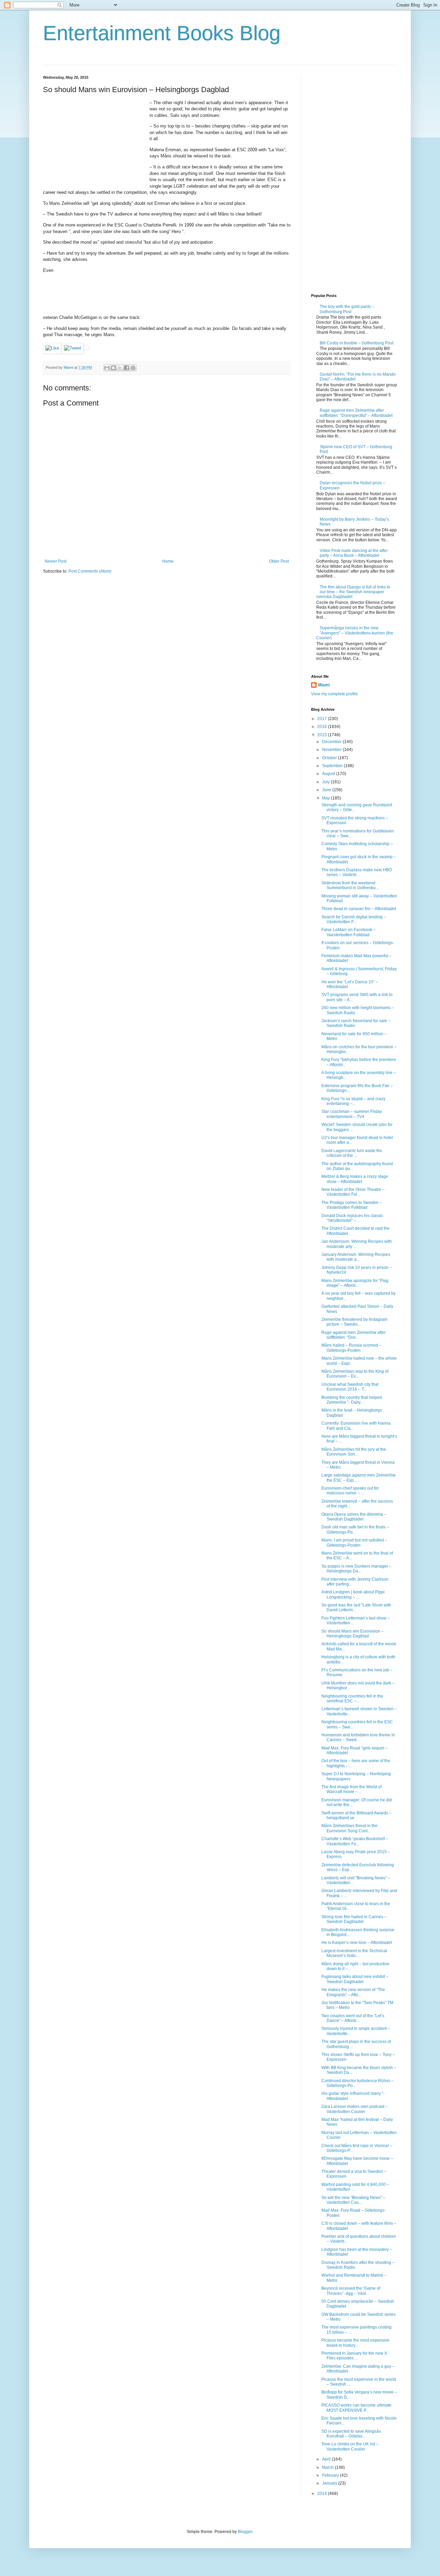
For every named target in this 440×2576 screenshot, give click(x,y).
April (327, 2459)
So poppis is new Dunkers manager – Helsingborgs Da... (356, 1569)
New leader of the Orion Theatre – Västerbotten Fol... (353, 1192)
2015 (323, 735)
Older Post (279, 561)
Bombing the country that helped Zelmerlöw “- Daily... (352, 1400)
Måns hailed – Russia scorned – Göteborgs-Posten (351, 1348)
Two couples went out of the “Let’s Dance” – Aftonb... (353, 2018)
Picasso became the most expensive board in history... (355, 2343)
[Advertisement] (95, 143)
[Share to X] (120, 368)
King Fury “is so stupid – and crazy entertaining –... (353, 1101)
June (327, 790)
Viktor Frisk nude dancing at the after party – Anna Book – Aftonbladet (354, 553)
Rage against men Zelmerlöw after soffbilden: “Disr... (354, 1335)
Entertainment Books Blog (162, 33)
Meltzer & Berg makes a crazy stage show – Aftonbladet (355, 1179)
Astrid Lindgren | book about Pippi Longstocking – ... (353, 1594)
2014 (323, 2494)
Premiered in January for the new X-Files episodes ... (355, 2356)
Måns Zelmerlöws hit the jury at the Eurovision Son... (354, 1452)
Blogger (245, 2532)
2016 (323, 727)
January (330, 2483)
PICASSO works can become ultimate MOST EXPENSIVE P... (356, 2408)
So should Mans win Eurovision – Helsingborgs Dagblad (353, 1634)
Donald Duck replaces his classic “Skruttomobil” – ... (352, 1218)
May (327, 798)
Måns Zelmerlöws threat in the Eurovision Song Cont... (349, 1828)
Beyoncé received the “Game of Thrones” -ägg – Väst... (351, 2291)
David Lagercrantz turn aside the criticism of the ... (352, 1153)
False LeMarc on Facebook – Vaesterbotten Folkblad (349, 932)
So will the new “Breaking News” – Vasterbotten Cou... (353, 2200)
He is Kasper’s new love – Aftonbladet (357, 1943)
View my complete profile (334, 694)
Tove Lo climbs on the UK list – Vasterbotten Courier (350, 2446)
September (333, 766)
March (328, 2467)
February (331, 2475)
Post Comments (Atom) (90, 571)
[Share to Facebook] (126, 368)
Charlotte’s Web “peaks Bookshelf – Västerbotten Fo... (355, 1841)
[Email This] (107, 368)
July (326, 782)
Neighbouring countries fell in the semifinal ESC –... (352, 1699)
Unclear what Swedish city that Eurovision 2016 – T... (350, 1387)
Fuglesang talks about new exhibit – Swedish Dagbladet (355, 1979)
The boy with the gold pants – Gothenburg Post (347, 309)
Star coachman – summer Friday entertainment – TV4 (352, 1114)
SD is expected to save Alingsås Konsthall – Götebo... (351, 2434)
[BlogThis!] (113, 368)
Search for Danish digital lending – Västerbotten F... (354, 919)
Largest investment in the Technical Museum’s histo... (354, 1953)
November (332, 750)
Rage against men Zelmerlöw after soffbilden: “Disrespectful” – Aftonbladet (356, 413)
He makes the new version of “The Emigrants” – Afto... (353, 1992)
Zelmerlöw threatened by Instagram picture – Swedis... (354, 1322)
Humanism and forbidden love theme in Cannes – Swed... (358, 1737)
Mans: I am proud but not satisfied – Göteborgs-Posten (354, 1543)
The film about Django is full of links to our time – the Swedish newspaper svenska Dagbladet (353, 592)
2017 (323, 719)
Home (168, 561)
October (330, 758)
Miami (324, 685)
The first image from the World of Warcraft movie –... (351, 1789)
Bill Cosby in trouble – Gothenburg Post (356, 343)
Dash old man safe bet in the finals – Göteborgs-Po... (355, 1529)
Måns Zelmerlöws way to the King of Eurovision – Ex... (355, 1374)
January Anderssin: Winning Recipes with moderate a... (356, 1257)
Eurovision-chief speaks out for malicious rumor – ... (350, 1491)
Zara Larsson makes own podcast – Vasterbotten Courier (355, 2109)
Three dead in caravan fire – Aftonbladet (359, 909)
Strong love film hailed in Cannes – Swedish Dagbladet (354, 1919)
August (329, 774)
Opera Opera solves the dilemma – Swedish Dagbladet (354, 1517)
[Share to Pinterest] (133, 368)
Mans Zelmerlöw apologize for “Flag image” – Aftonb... (355, 1283)
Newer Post (56, 561)
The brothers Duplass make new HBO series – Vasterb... (357, 872)
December (332, 742)
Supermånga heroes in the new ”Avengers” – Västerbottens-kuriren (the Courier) (355, 633)
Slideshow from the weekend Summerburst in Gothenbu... (350, 885)
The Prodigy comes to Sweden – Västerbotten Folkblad (352, 1205)
